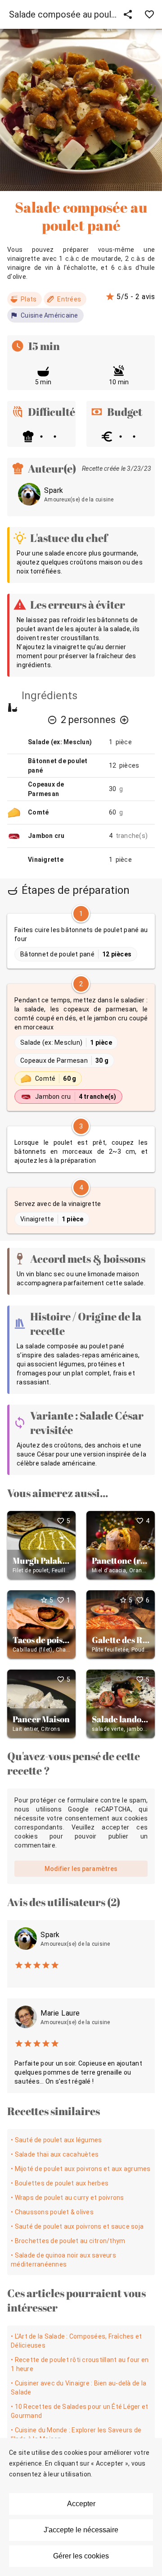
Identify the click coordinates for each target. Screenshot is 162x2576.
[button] (52, 720)
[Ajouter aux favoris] (149, 14)
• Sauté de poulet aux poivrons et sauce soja (77, 2226)
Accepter (81, 2504)
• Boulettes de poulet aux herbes (60, 2183)
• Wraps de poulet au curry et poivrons (67, 2198)
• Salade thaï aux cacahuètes (55, 2154)
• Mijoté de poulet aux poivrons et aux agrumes (81, 2169)
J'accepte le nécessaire (81, 2530)
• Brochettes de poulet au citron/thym (68, 2241)
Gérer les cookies (81, 2556)
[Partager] (128, 14)
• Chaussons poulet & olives (52, 2212)
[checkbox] (81, 941)
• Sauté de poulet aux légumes (56, 2140)
